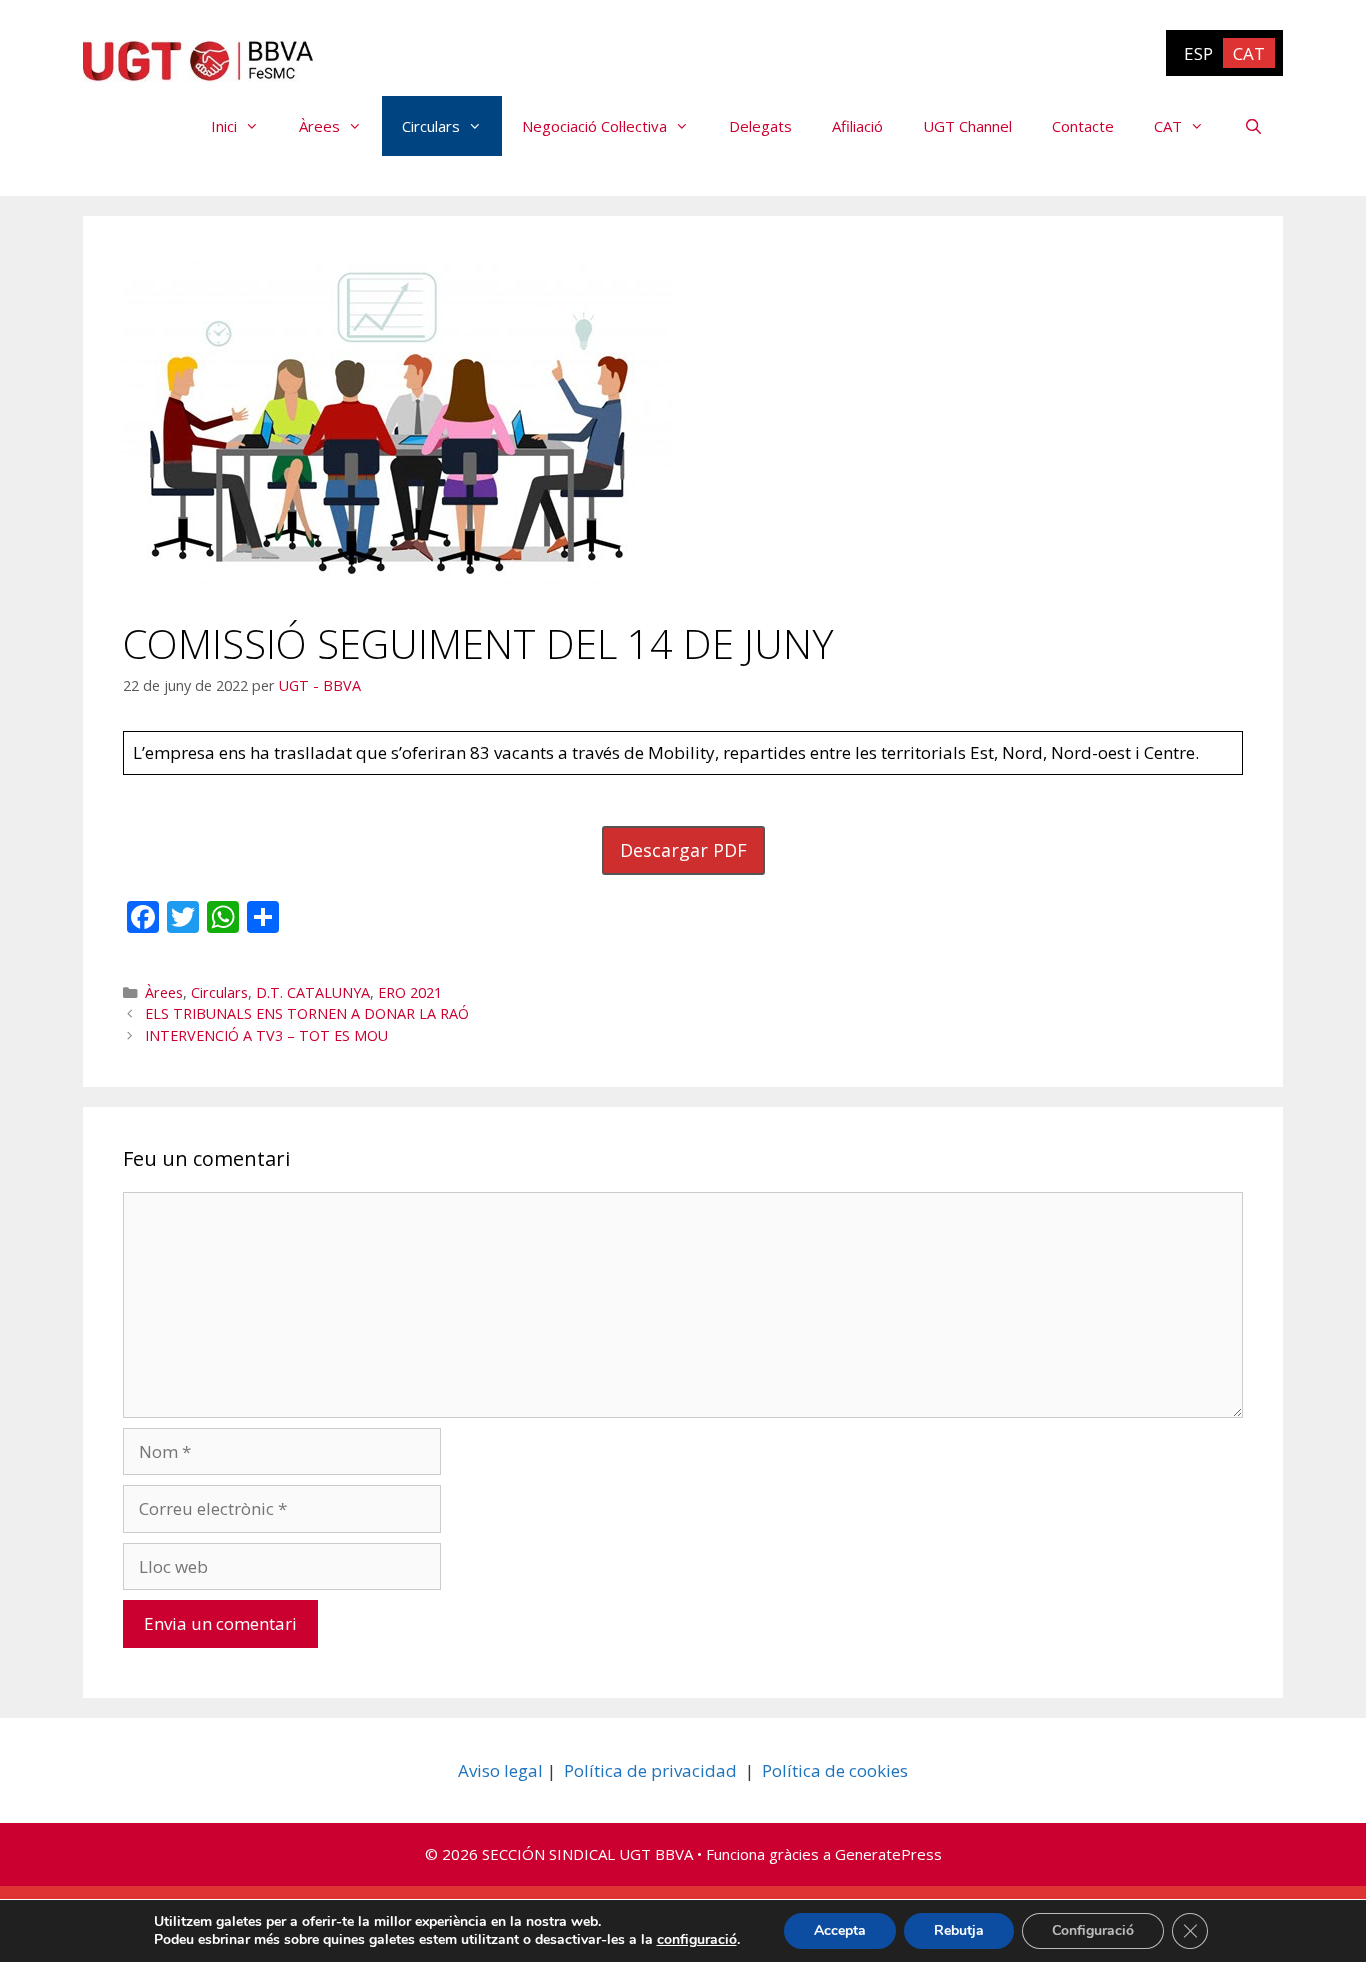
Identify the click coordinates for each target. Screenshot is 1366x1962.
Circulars (431, 126)
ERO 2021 (410, 992)
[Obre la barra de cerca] (1253, 126)
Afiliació (857, 126)
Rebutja (959, 1930)
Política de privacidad (650, 1770)
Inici (224, 126)
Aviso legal (500, 1770)
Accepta (840, 1930)
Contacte (1083, 126)
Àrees (319, 126)
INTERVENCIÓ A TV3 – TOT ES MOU (266, 1035)
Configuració (1093, 1930)
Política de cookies (835, 1770)
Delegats (760, 126)
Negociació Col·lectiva (594, 126)
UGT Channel (967, 126)
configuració (697, 1940)
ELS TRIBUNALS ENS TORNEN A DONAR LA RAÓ (307, 1013)
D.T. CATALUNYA (313, 992)
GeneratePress (888, 1854)
